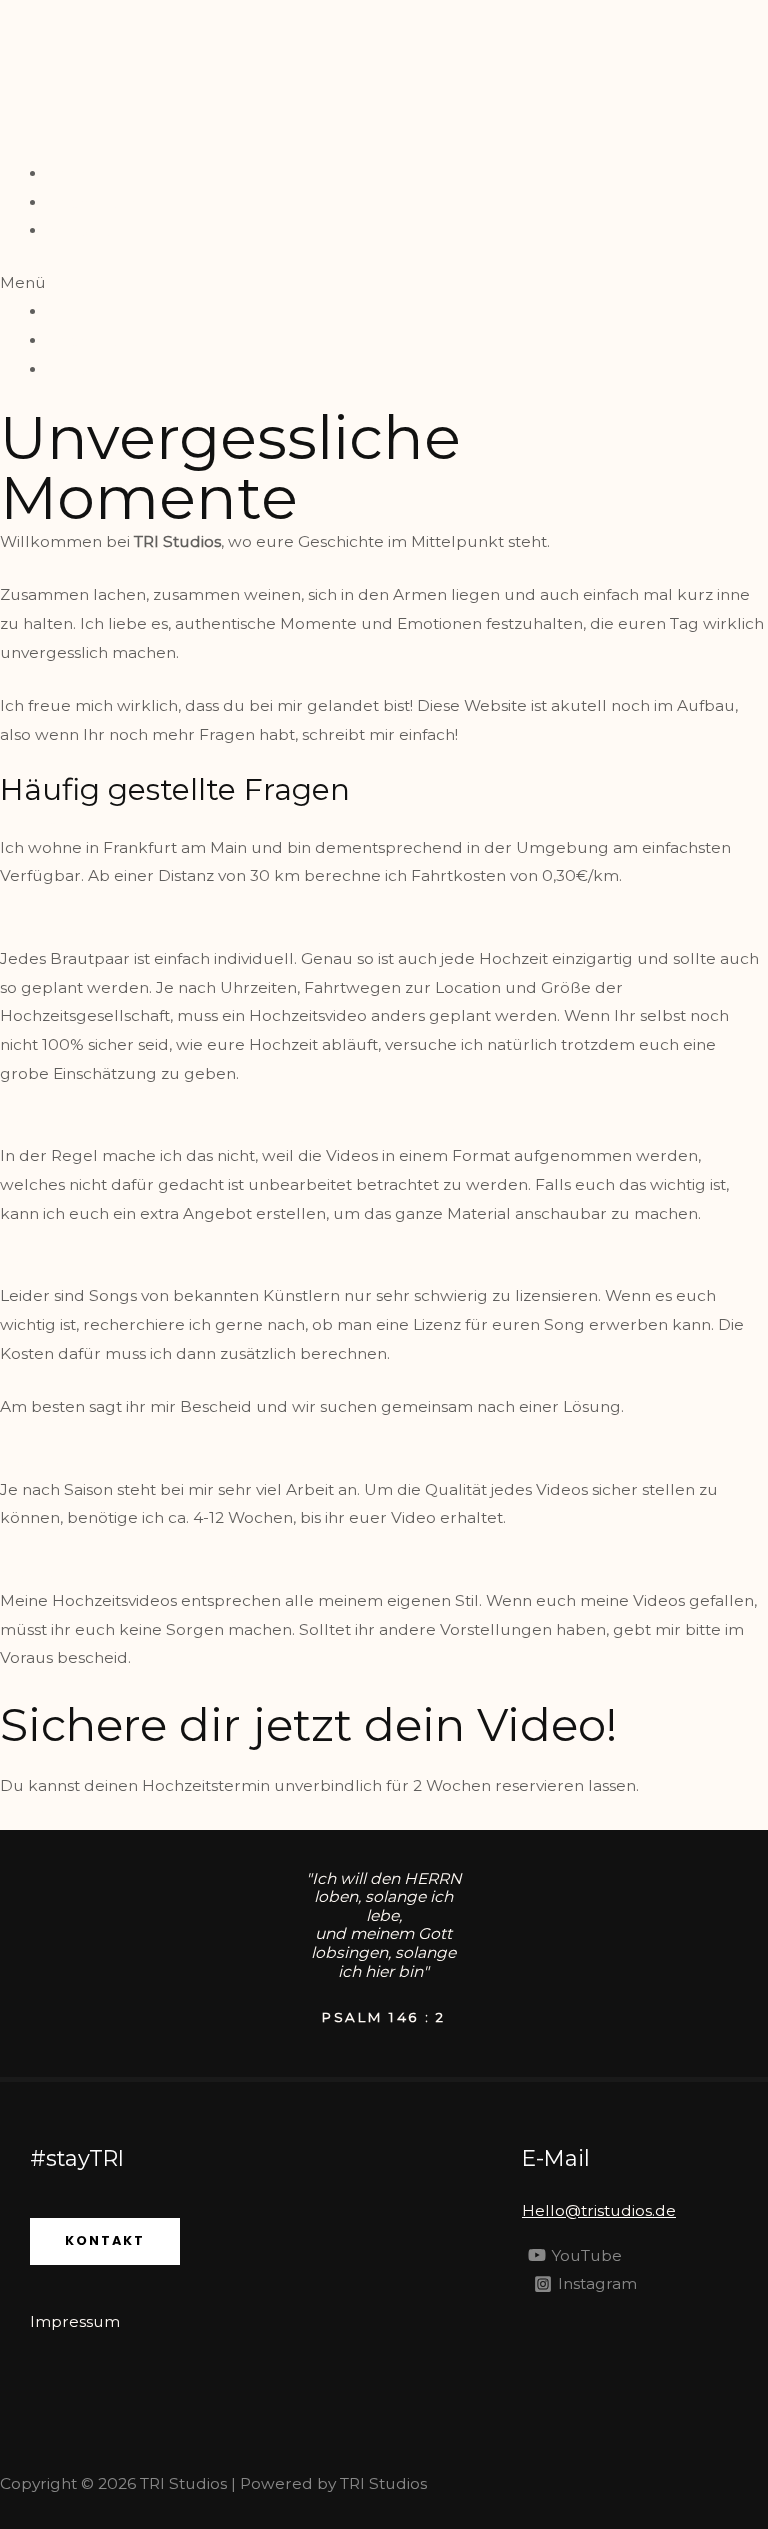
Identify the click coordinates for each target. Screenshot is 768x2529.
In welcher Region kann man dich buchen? (167, 818)
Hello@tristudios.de (599, 2210)
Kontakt (78, 230)
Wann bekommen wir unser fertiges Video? (169, 1460)
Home (71, 173)
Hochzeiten (91, 202)
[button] (384, 283)
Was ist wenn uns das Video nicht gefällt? (159, 1571)
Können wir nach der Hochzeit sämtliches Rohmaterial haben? (242, 1126)
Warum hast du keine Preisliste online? (150, 929)
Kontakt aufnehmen (99, 1815)
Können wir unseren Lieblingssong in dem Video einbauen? (231, 1266)
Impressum (75, 2321)
